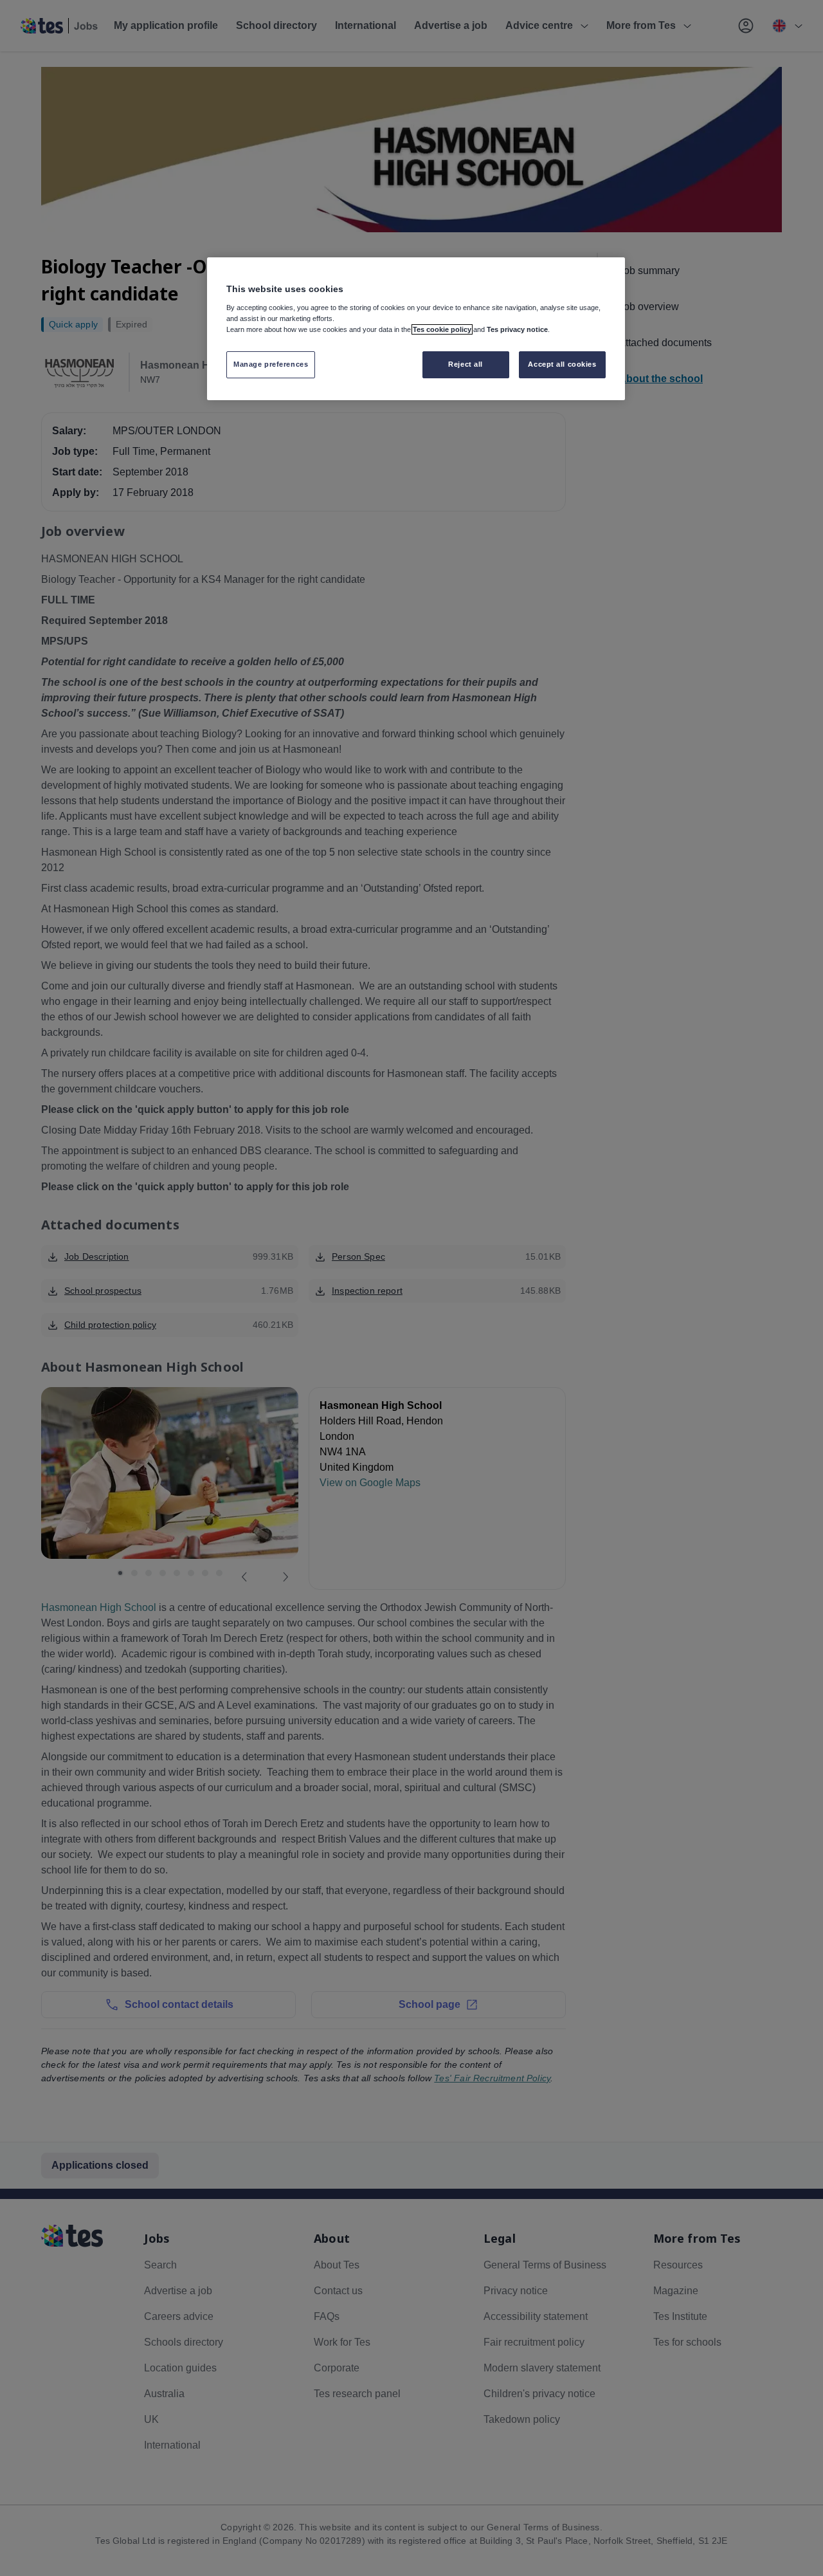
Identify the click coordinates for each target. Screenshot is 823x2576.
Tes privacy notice (517, 329)
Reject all (466, 364)
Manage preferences (271, 364)
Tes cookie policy (442, 329)
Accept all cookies (562, 364)
